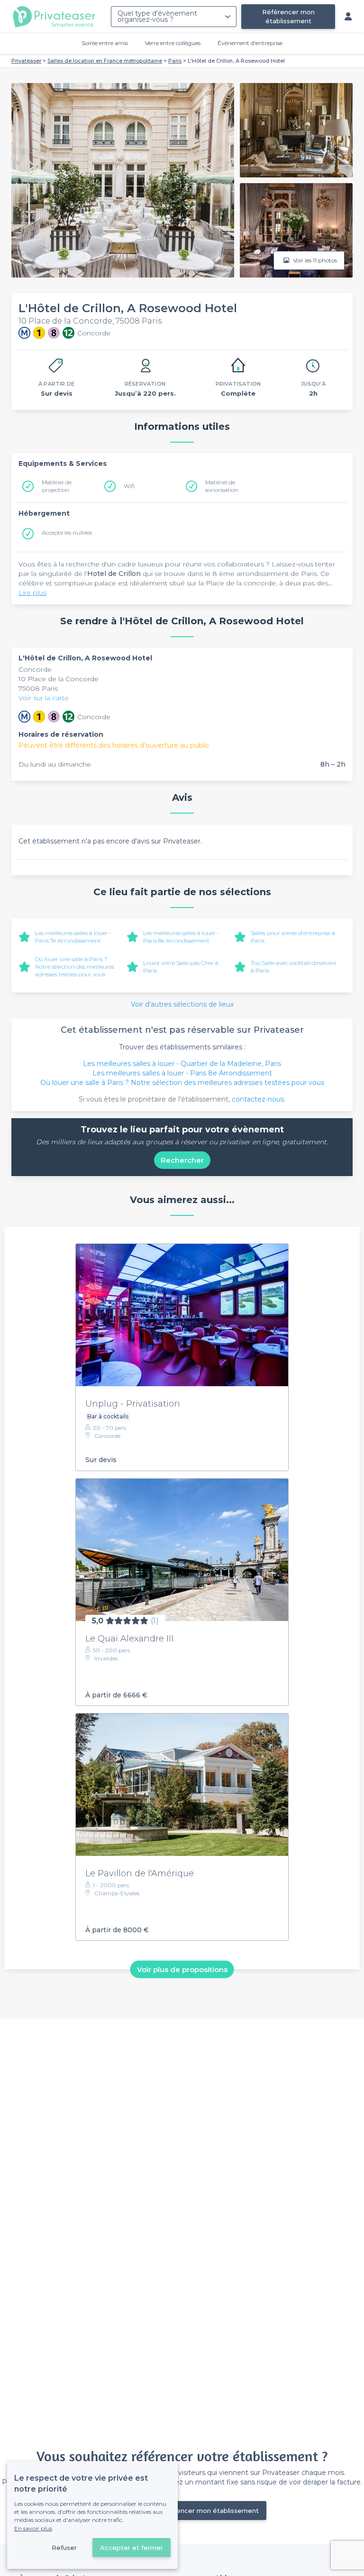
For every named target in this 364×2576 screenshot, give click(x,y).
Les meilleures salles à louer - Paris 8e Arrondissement (181, 937)
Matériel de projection (57, 486)
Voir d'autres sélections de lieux (182, 1004)
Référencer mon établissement (288, 16)
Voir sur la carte (44, 698)
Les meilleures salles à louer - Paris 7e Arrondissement (73, 937)
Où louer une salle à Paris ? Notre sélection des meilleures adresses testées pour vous (75, 967)
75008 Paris (38, 688)
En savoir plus (33, 2528)
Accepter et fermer (132, 2548)
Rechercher (182, 1160)
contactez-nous (258, 1099)
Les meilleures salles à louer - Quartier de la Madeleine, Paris (182, 1064)
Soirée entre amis (105, 43)
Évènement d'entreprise (250, 43)
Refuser (64, 2548)
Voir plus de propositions (182, 1969)
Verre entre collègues (173, 43)
